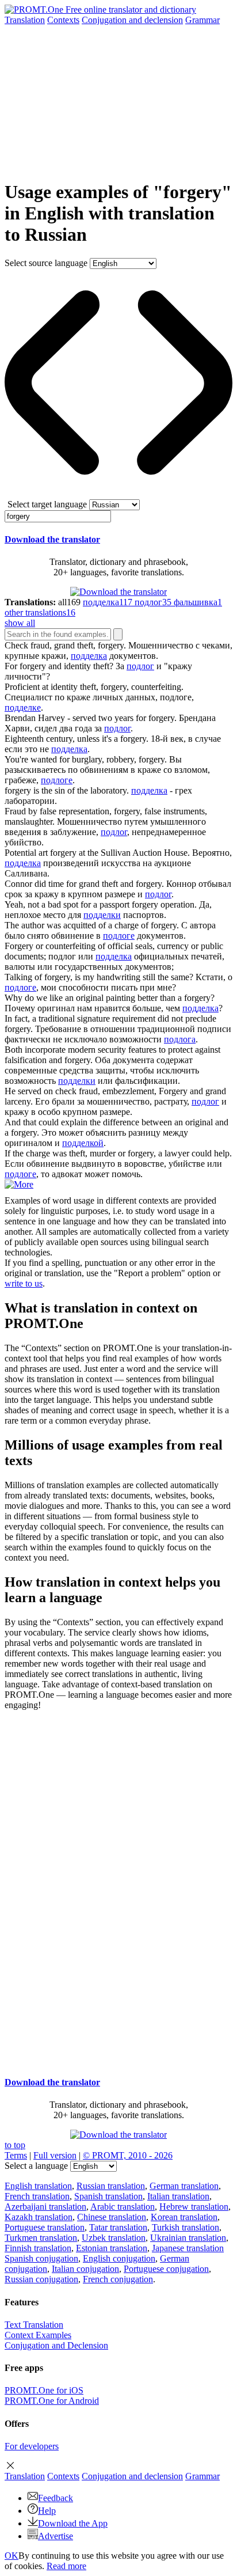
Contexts (63, 20)
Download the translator (52, 539)
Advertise (56, 2536)
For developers (32, 2446)
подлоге (57, 780)
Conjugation (132, 20)
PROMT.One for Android (52, 2401)
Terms (16, 2155)
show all (20, 623)
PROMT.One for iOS (44, 2390)
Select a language (36, 2166)
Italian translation (178, 2196)
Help (47, 2511)
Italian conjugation (85, 2269)
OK (12, 2556)
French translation (37, 2196)
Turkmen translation (41, 2238)
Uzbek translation (114, 2238)
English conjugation (119, 2258)
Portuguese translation (45, 2227)
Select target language (47, 504)
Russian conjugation (41, 2279)
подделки (102, 915)
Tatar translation (118, 2227)
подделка (89, 656)
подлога (180, 1039)
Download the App (73, 2523)
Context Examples (38, 2335)
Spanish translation (108, 2196)
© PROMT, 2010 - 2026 (128, 2155)
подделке (23, 707)
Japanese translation (188, 2248)
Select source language (46, 263)
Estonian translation (112, 2248)
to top (15, 2145)
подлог (140, 666)
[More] (19, 1184)
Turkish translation (186, 2227)
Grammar (202, 20)
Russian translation (111, 2186)
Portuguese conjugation (166, 2269)
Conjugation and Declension (56, 2345)
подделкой (83, 1143)
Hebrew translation (194, 2207)
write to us (24, 1283)
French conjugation (118, 2279)
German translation (184, 2186)
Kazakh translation (39, 2217)
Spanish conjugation (41, 2258)
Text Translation (34, 2325)
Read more (66, 2566)
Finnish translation (38, 2248)
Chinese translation (112, 2217)
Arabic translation (123, 2207)
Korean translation (184, 2217)
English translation (38, 2186)
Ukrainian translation (188, 2238)
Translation (25, 20)
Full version (55, 2155)
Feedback (56, 2498)
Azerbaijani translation (45, 2207)
